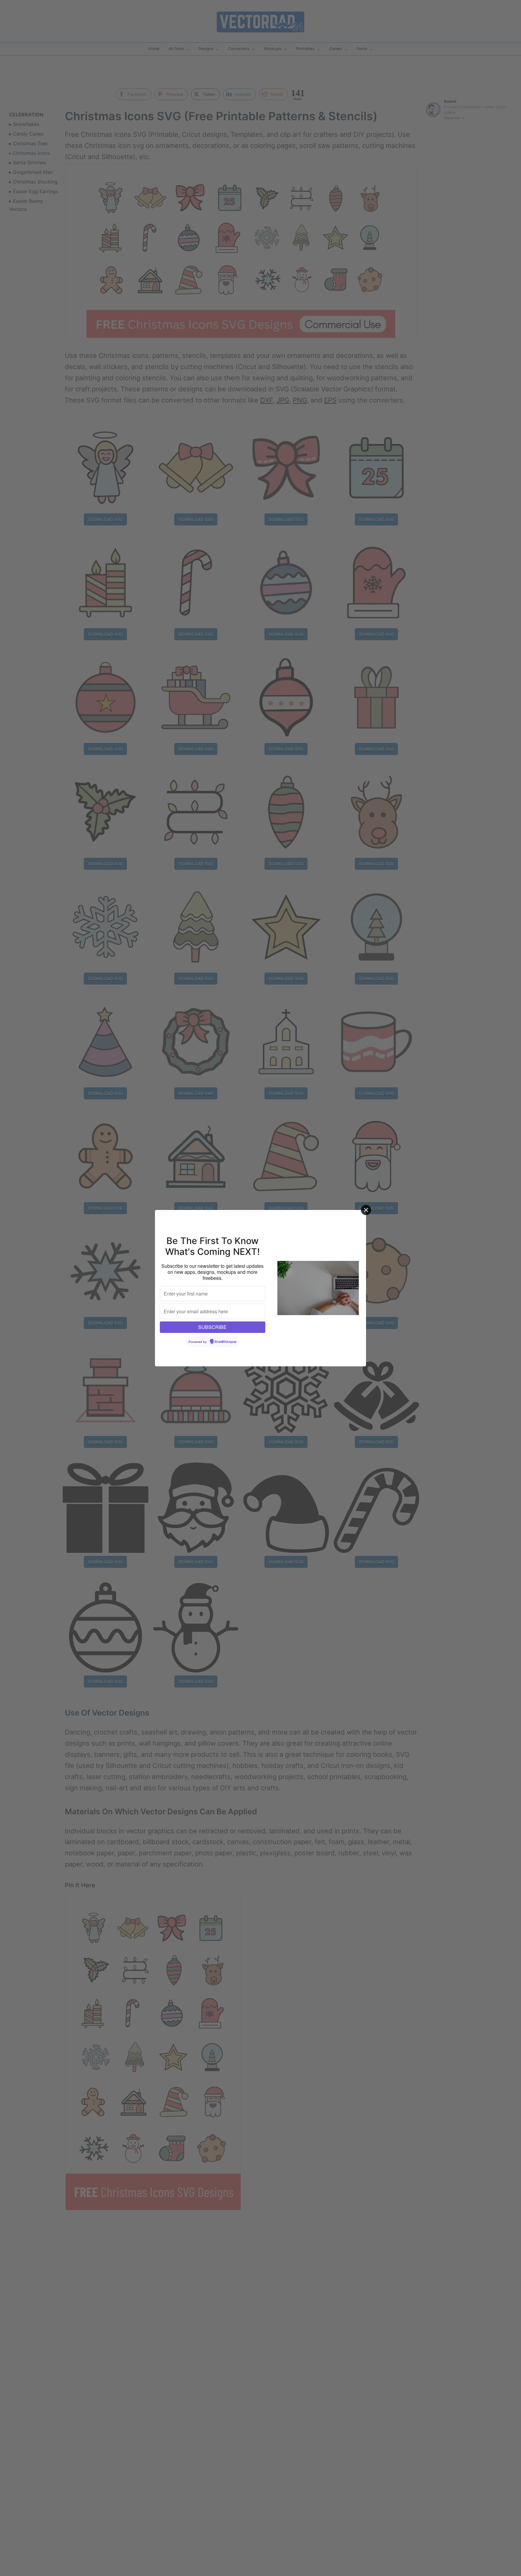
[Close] (366, 1210)
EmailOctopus (226, 1342)
